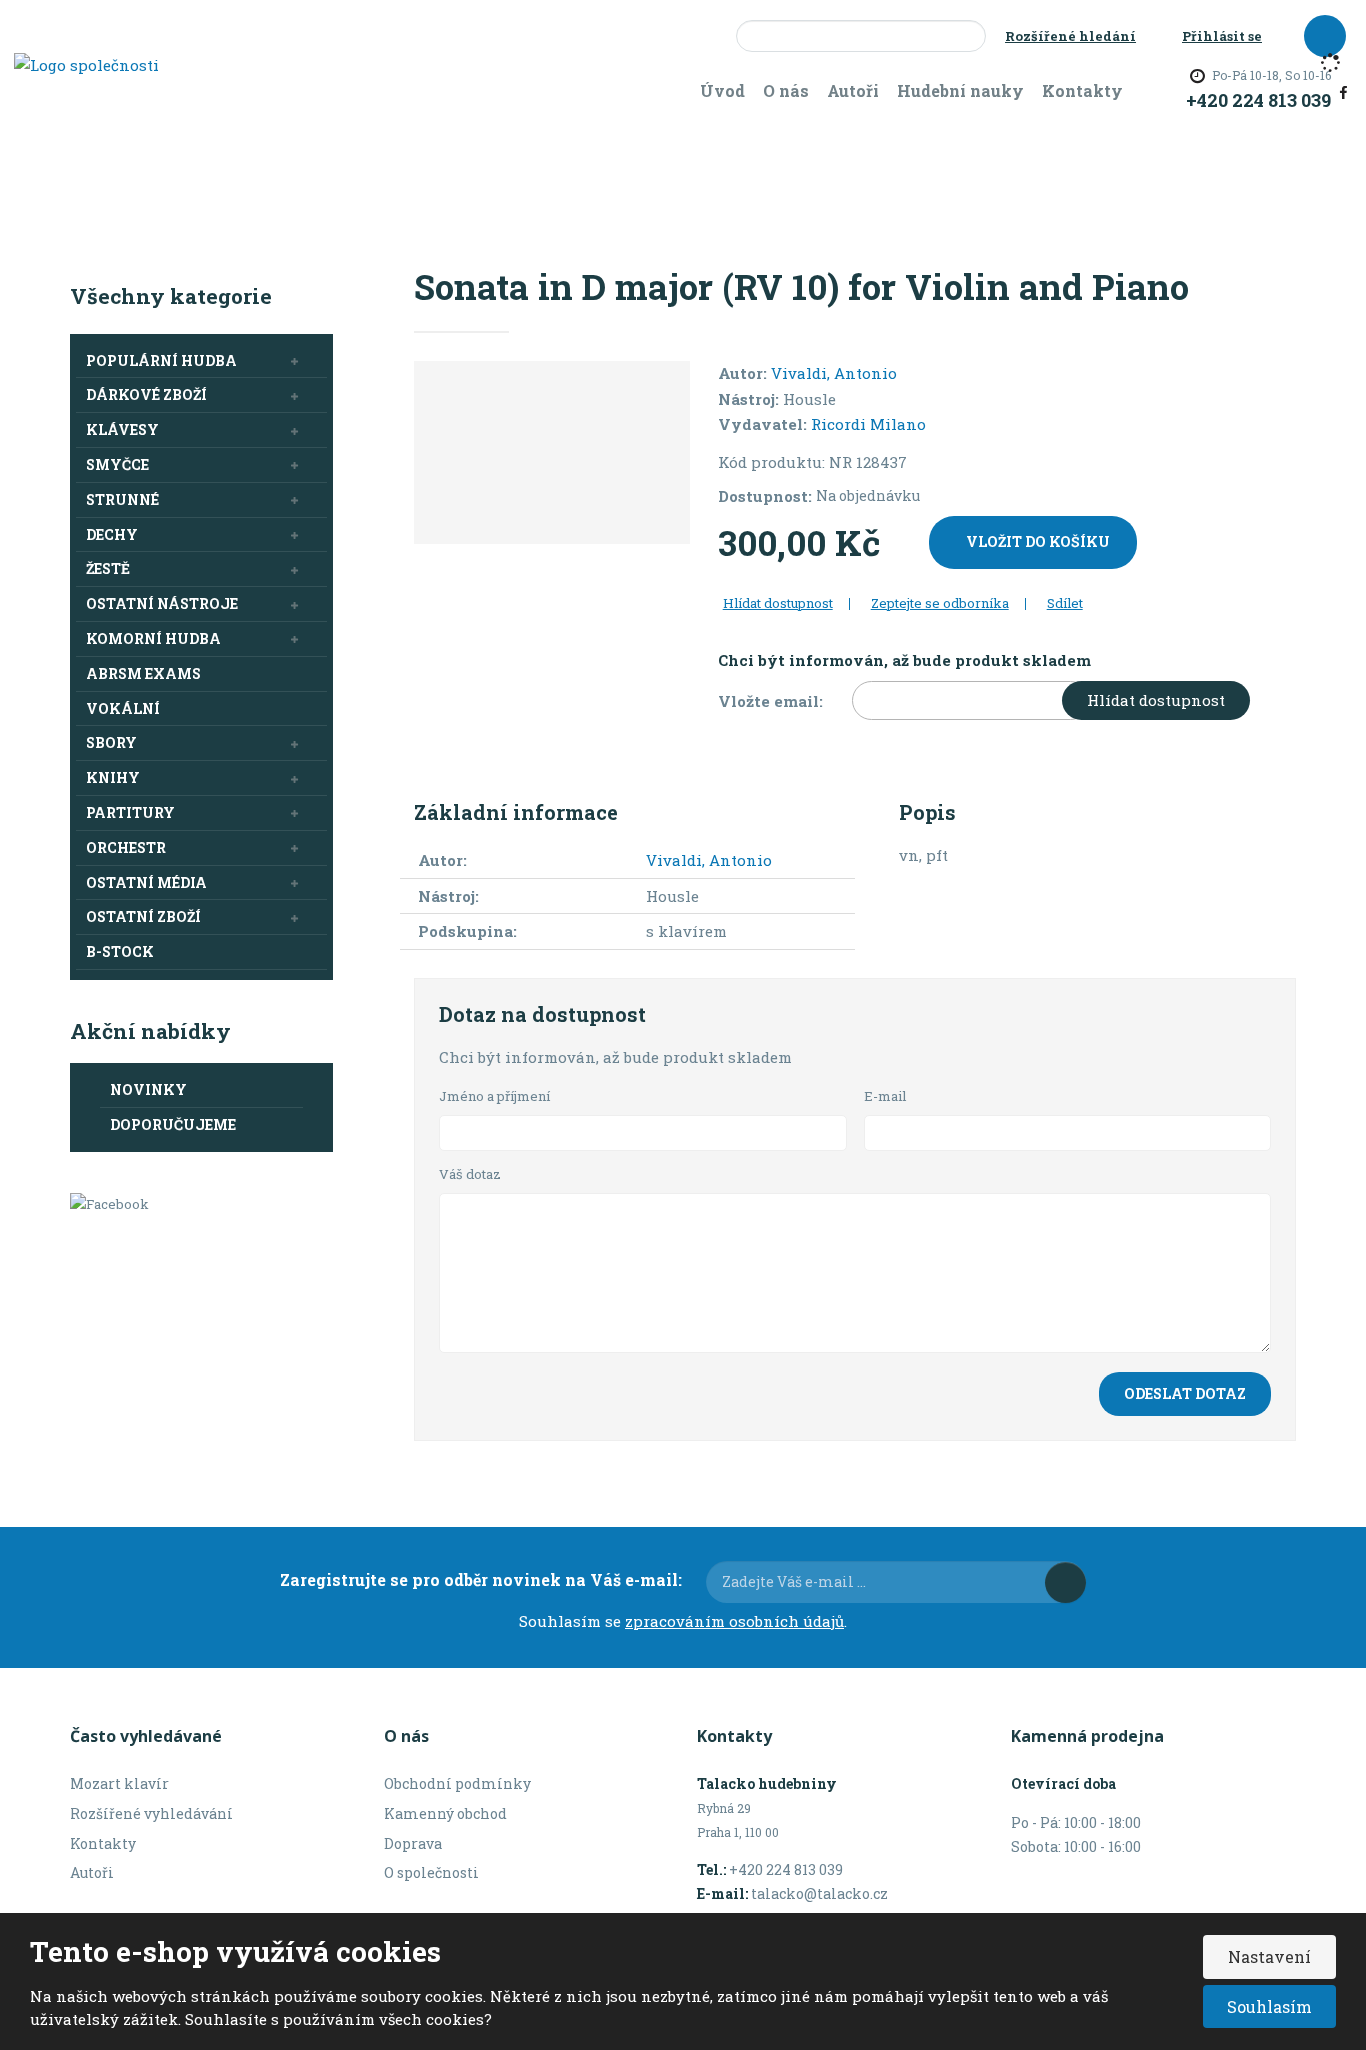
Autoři (853, 90)
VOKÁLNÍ (123, 708)
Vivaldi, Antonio (834, 373)
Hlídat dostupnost (1156, 700)
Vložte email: (770, 701)
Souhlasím (1269, 2006)
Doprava (413, 1843)
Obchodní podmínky (457, 1783)
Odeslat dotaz (1185, 1393)
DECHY (112, 534)
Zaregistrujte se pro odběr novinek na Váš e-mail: (481, 1579)
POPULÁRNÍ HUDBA (161, 360)
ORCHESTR (126, 847)
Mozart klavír (119, 1783)
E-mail (885, 1096)
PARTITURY (130, 812)
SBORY (111, 742)
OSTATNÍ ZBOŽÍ (143, 916)
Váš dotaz (470, 1174)
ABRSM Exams (143, 673)
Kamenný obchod (445, 1813)
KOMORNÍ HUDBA (153, 638)
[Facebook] (1343, 90)
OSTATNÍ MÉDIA (146, 882)
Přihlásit (1065, 1582)
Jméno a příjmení (494, 1096)
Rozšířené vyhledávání (151, 1813)
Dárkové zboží (146, 394)
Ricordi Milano (868, 424)
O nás (786, 90)
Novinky (148, 1089)
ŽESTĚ (108, 568)
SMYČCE (117, 464)
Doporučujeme (173, 1124)
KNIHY (113, 777)
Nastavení (1269, 1956)
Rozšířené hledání (1070, 36)
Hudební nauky (960, 90)
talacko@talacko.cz (819, 1893)
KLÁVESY (122, 429)
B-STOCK (120, 951)
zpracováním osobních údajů (734, 1621)
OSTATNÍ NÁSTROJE (162, 603)
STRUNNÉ (122, 499)
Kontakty (1082, 90)
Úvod (722, 90)
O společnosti (431, 1872)
